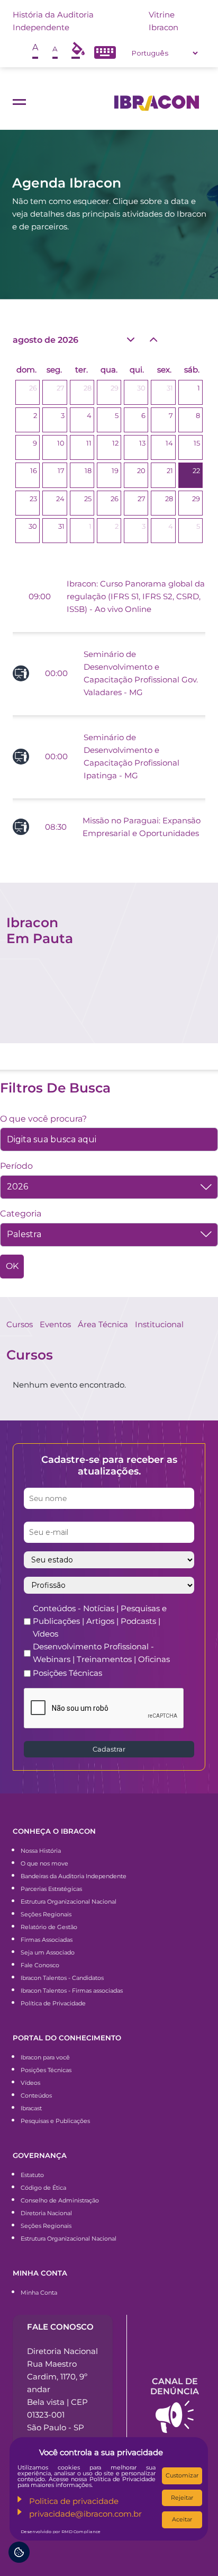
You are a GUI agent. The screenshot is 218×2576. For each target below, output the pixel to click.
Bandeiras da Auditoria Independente (74, 1876)
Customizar (182, 2475)
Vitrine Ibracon (163, 21)
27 (61, 388)
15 (197, 443)
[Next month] (153, 339)
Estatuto (32, 2175)
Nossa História (41, 1851)
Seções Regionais (46, 1914)
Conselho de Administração (60, 2200)
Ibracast (31, 2108)
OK (12, 1266)
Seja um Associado (48, 1952)
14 (169, 443)
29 (115, 388)
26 (33, 388)
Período (16, 1166)
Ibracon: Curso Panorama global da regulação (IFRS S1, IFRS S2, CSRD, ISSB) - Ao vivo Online (136, 596)
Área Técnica (103, 1324)
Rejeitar (182, 2498)
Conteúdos (36, 2095)
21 (170, 470)
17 (61, 470)
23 (33, 499)
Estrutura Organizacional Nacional (69, 1902)
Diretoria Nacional (46, 2213)
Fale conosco (60, 2327)
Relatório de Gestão (49, 1927)
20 (141, 470)
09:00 (40, 596)
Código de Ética (43, 2188)
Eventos (55, 1324)
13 (142, 443)
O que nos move (44, 1863)
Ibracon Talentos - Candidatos (62, 1978)
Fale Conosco (40, 1965)
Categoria (21, 1214)
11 (89, 443)
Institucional (159, 1324)
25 (88, 499)
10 (61, 443)
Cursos (20, 1324)
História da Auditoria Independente (53, 21)
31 (170, 388)
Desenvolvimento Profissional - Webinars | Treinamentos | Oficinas (101, 1653)
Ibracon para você (45, 2057)
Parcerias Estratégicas (51, 1889)
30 (141, 388)
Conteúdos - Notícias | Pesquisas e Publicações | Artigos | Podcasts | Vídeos (100, 1621)
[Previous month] (130, 340)
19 (115, 470)
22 (196, 470)
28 (88, 388)
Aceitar (182, 2519)
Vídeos (30, 2083)
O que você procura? (43, 1119)
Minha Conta (39, 2293)
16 (34, 470)
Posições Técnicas (67, 1673)
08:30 (56, 827)
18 (88, 470)
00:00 (56, 673)
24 (60, 499)
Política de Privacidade (53, 2003)
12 (115, 443)
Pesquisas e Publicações (55, 2121)
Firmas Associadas (47, 1940)
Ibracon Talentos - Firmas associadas (72, 1991)
